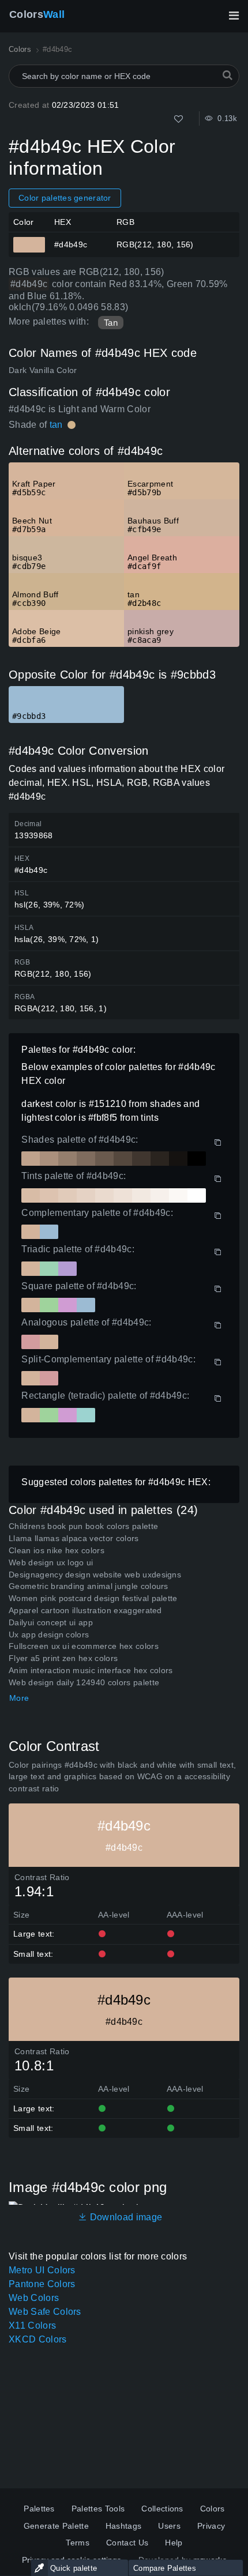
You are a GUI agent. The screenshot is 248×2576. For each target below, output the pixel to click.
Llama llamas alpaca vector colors (74, 1538)
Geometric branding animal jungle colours (89, 1586)
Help (174, 2543)
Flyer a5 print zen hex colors (63, 1658)
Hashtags (124, 2526)
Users (169, 2526)
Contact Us (127, 2543)
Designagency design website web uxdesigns (95, 1575)
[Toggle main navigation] (234, 16)
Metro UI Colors (42, 2270)
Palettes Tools (98, 2509)
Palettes (39, 2509)
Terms (78, 2543)
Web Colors (34, 2298)
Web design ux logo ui (51, 1562)
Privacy (211, 2526)
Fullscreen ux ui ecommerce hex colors (84, 1646)
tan (56, 425)
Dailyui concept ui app (51, 1622)
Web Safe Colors (45, 2312)
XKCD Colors (38, 2339)
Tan (111, 323)
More (19, 1698)
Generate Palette (56, 2526)
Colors (37, 14)
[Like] (179, 119)
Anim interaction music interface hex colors (91, 1670)
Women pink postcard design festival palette (93, 1598)
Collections (162, 2509)
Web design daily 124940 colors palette (84, 1682)
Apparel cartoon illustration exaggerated (85, 1610)
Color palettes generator (65, 198)
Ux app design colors (49, 1635)
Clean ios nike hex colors (57, 1550)
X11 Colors (32, 2325)
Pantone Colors (42, 2284)
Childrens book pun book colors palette (83, 1526)
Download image (125, 2217)
